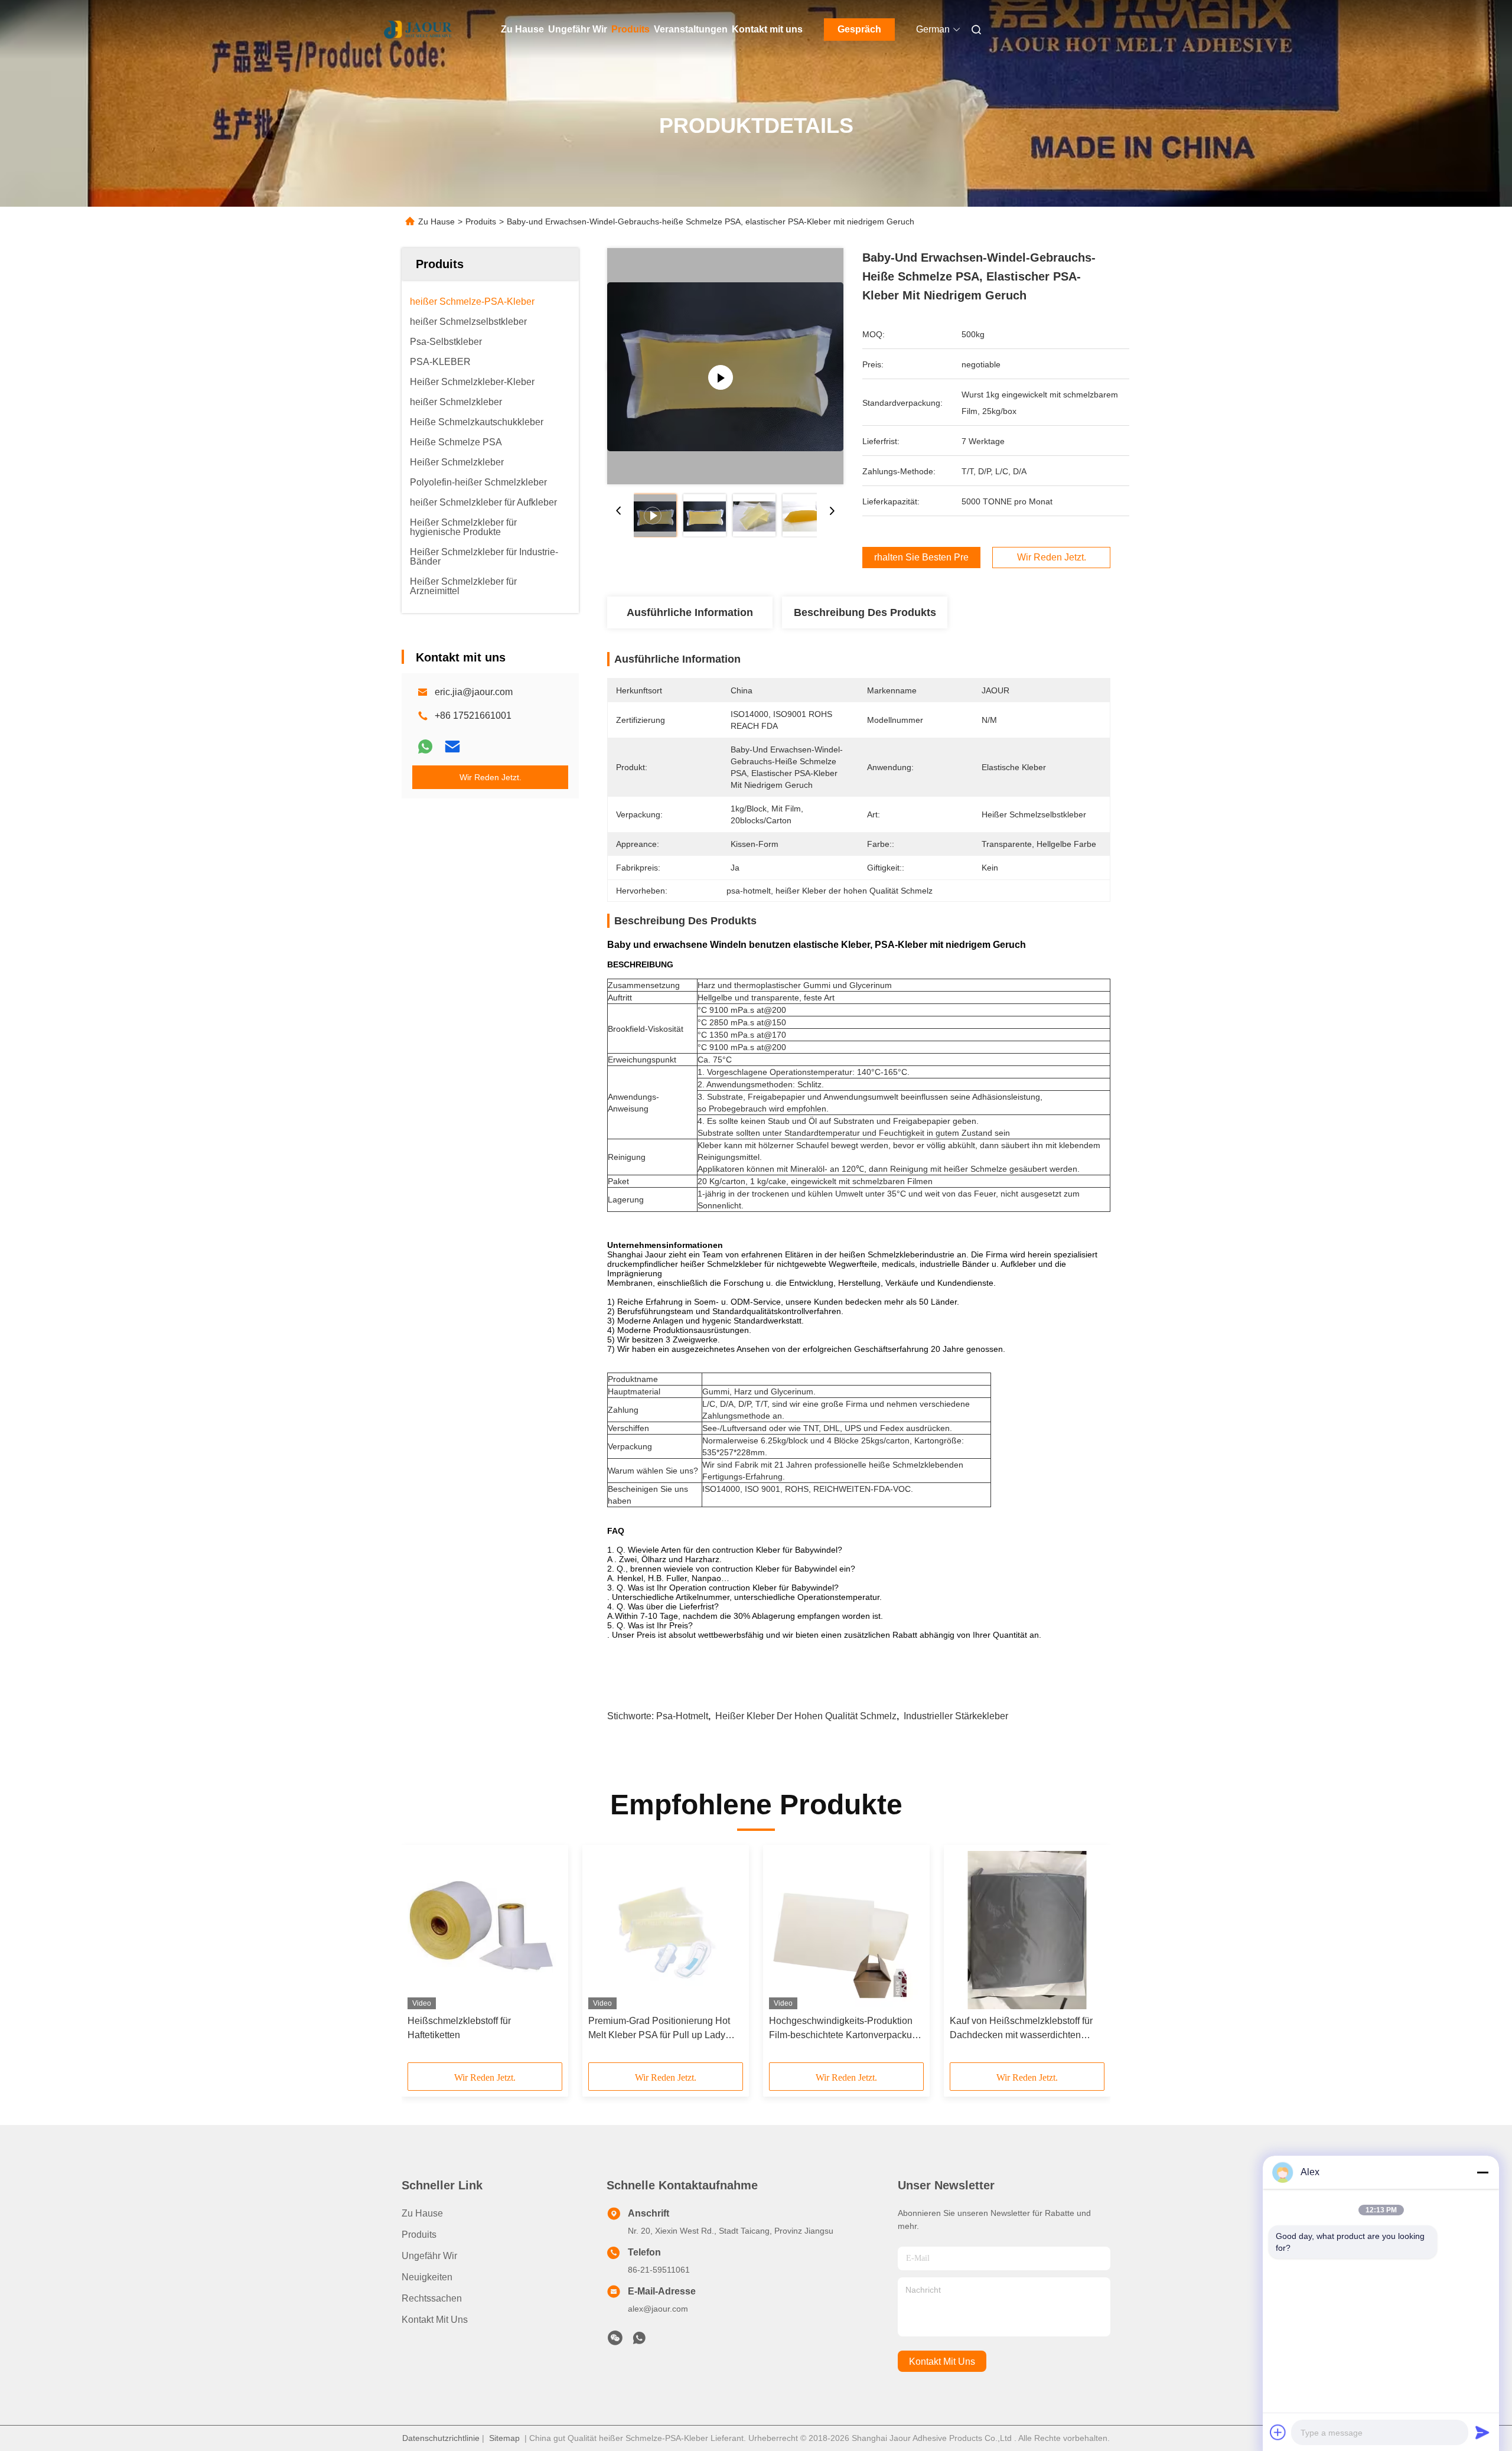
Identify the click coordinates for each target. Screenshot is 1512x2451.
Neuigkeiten (427, 2277)
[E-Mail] (452, 747)
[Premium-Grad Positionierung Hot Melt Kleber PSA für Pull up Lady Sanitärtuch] (666, 1930)
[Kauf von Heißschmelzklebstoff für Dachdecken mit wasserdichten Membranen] (1027, 1930)
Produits (630, 29)
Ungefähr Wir (578, 29)
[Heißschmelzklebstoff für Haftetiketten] (485, 1930)
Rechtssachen (432, 2298)
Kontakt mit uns (767, 29)
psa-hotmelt (682, 1716)
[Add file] (1278, 2432)
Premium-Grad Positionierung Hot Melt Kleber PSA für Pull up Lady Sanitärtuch (659, 2029)
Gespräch (859, 29)
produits (419, 2235)
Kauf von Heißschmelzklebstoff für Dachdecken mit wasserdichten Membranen (1021, 2029)
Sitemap (504, 2438)
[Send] (1482, 2432)
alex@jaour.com (658, 2309)
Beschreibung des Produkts (865, 612)
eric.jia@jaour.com (474, 692)
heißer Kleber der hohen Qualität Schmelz (806, 1716)
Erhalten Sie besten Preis (921, 558)
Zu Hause (522, 29)
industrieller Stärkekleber (956, 1716)
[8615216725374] (639, 2341)
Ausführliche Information (690, 612)
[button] (423, 1958)
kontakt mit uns (942, 2362)
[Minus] (1482, 2172)
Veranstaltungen (691, 29)
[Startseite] (418, 30)
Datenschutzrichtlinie (441, 2438)
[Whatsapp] (425, 747)
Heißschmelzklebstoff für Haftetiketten (459, 2028)
